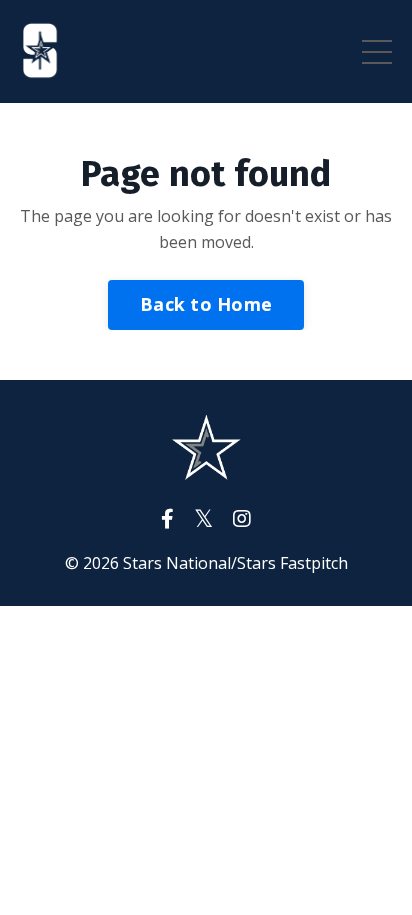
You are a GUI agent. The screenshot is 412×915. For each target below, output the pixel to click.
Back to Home (206, 304)
